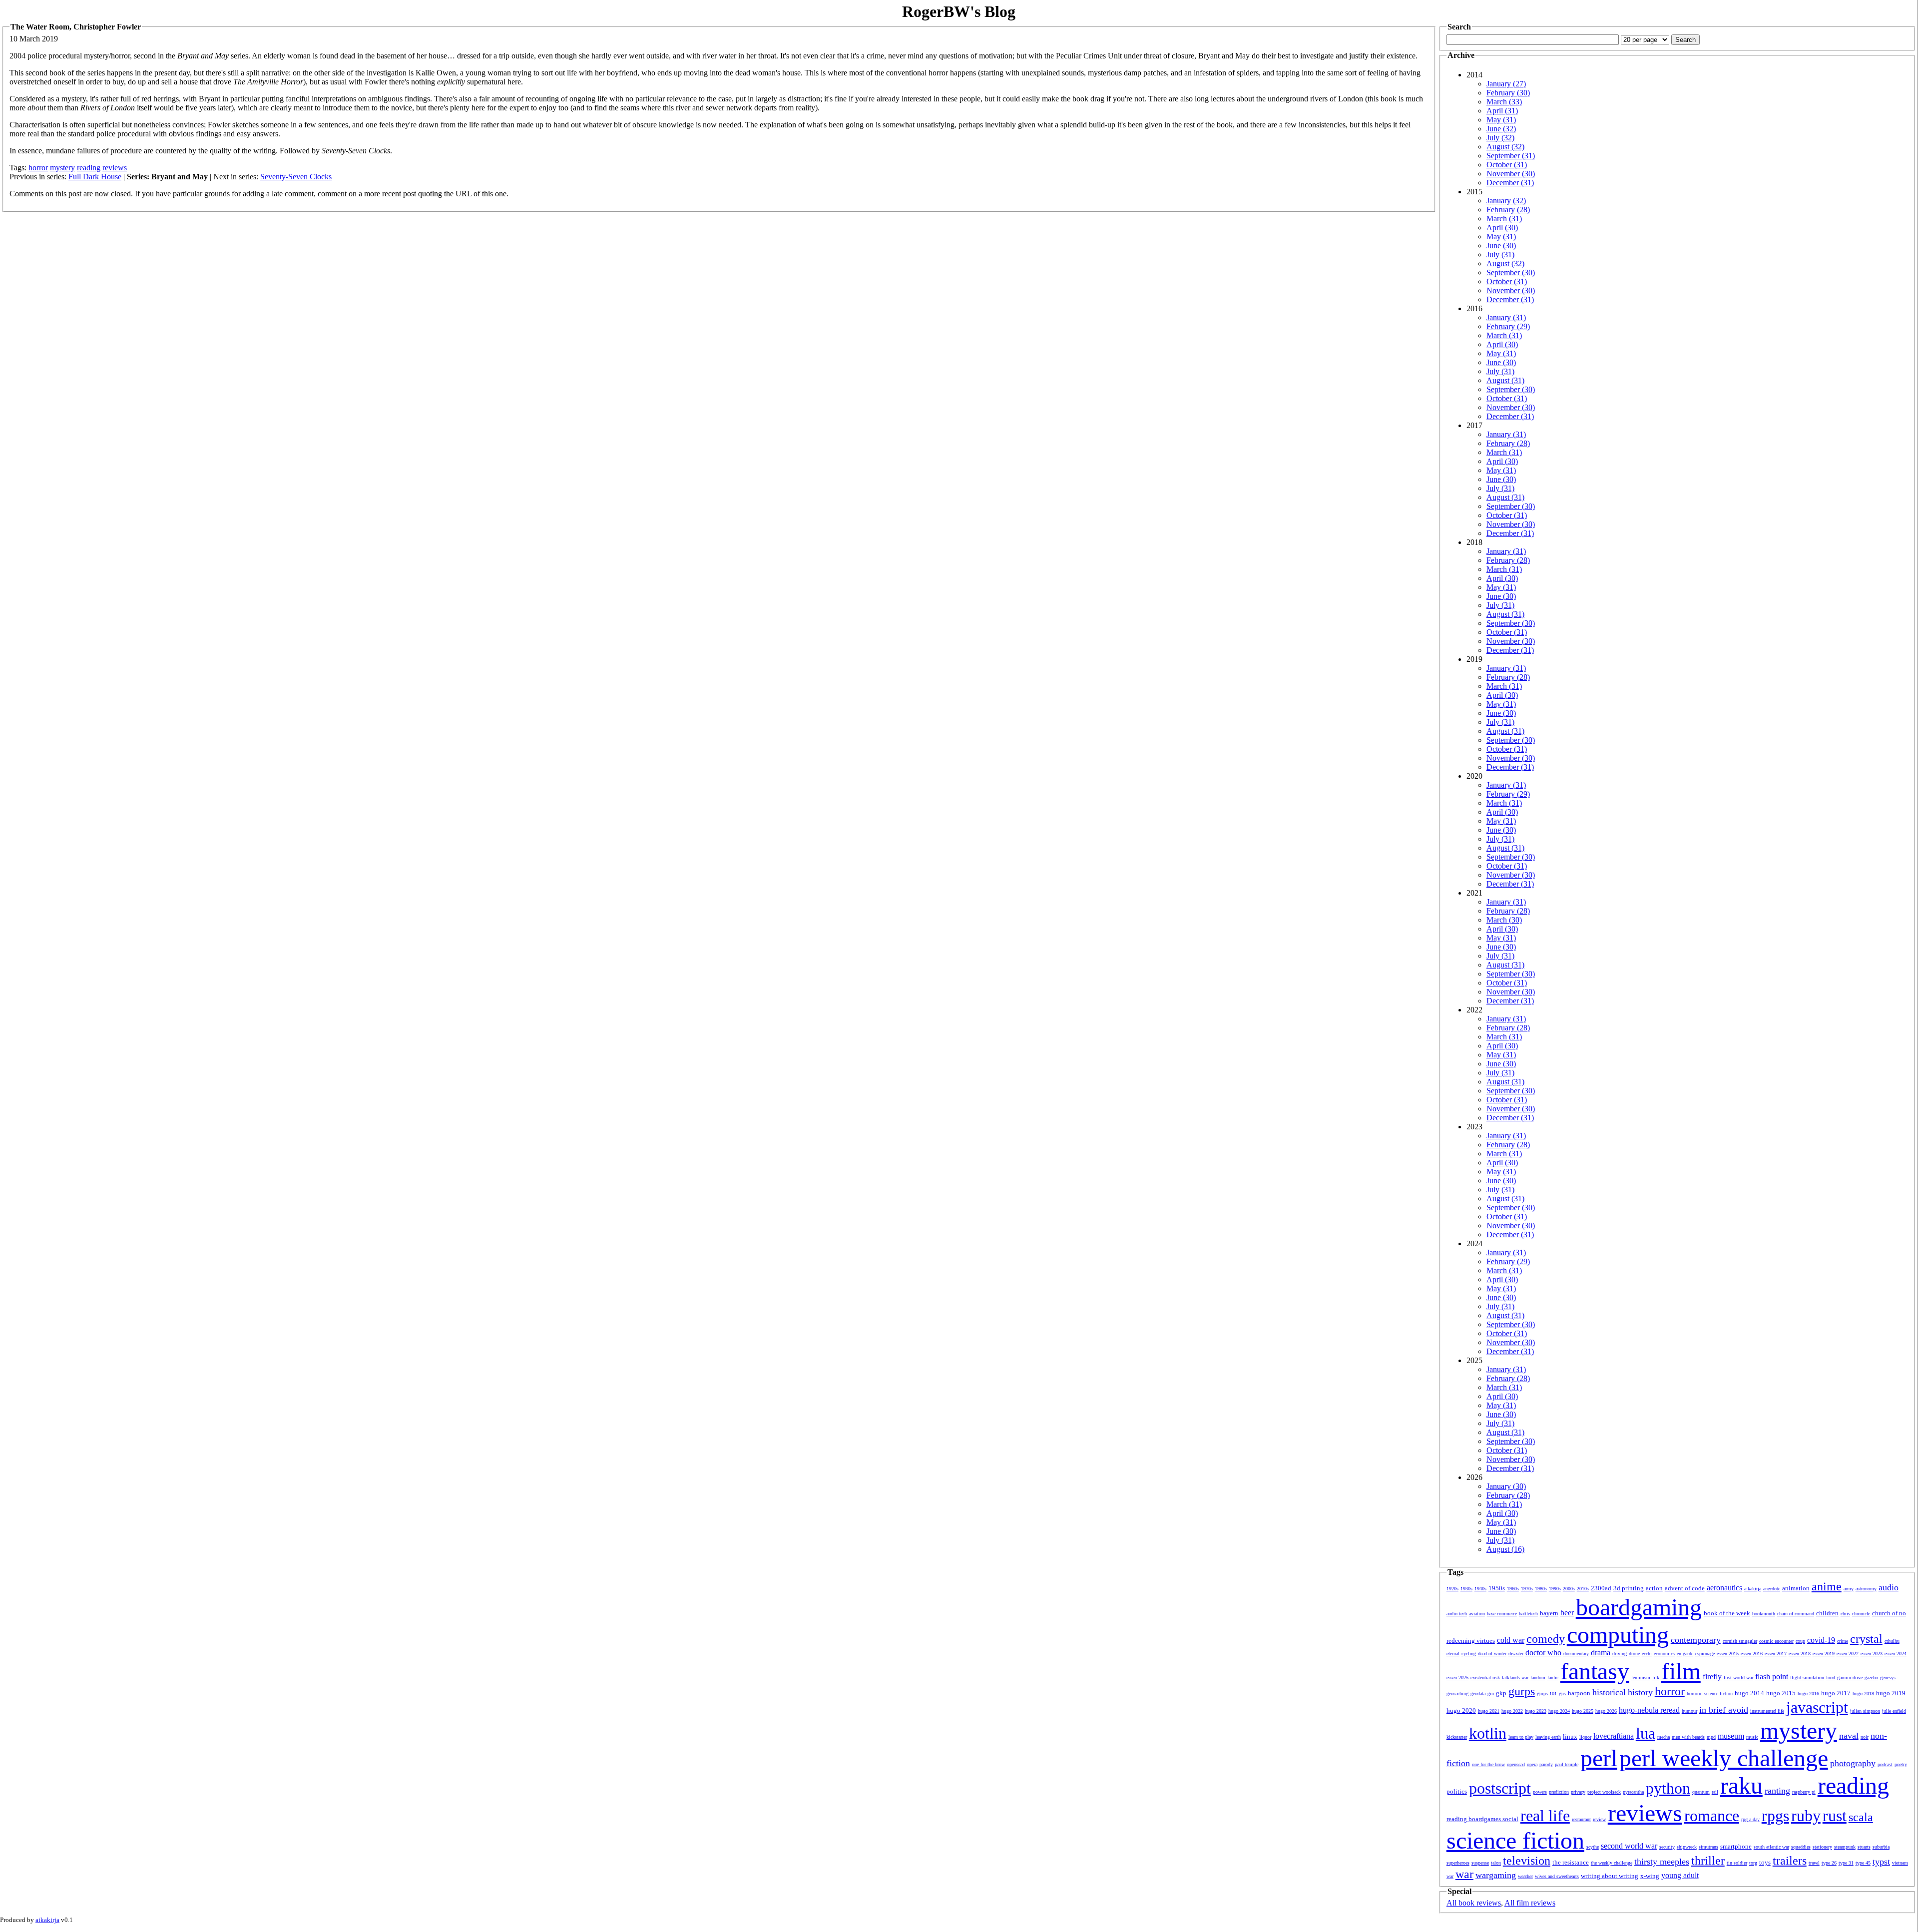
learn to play (1521, 1737)
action (1654, 1588)
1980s (1541, 1589)
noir (1865, 1737)
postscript (1500, 1788)
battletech (1528, 1614)
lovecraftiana (1614, 1736)
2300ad (1601, 1588)
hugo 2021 (1489, 1711)
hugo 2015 (1781, 1693)
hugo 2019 (1891, 1693)
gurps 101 (1547, 1693)
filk (1656, 1678)
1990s (1555, 1589)
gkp (1501, 1693)
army (1849, 1589)
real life (1545, 1816)
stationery (1822, 1847)
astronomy (1866, 1589)
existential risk (1485, 1678)
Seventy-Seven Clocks (296, 177)
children (1827, 1613)
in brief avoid (1724, 1710)
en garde (1685, 1654)
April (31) (1502, 111)
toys (1765, 1862)
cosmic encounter (1776, 1641)
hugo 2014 (1749, 1693)
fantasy (1595, 1671)
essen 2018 (1800, 1654)
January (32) (1506, 201)
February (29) (1508, 326)
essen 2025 (1457, 1678)
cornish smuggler (1740, 1641)
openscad (1516, 1764)
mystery (62, 168)
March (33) (1504, 102)
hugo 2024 (1559, 1711)
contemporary (1696, 1640)
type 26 (1829, 1863)
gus (1562, 1693)
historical (1609, 1692)
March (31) (1504, 219)
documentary (1576, 1654)
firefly (1712, 1677)
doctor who (1543, 1653)
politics (1457, 1791)
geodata (1478, 1693)
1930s (1466, 1589)
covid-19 (1821, 1640)
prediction (1559, 1792)
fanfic (1553, 1678)
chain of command (1796, 1614)
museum (1731, 1736)
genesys (1888, 1678)
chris (1845, 1614)
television (1527, 1861)
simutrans (1708, 1847)
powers (1540, 1792)
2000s (1569, 1589)
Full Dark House (95, 177)
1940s (1480, 1589)
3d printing (1629, 1588)
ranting (1777, 1791)
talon (1496, 1863)
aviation (1477, 1614)
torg (1753, 1863)
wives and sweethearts (1557, 1876)
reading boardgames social (1482, 1819)
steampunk (1845, 1847)
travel (1814, 1863)
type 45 (1863, 1863)
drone (1634, 1654)
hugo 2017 (1836, 1693)
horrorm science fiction (1710, 1693)
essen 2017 (1776, 1654)
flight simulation (1807, 1678)
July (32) (1500, 138)
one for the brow (1488, 1764)
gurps (1522, 1691)
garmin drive (1850, 1678)
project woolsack (1604, 1792)
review (1599, 1819)
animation (1796, 1588)
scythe (1593, 1847)
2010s (1583, 1589)
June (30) (1501, 245)
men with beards (1688, 1737)
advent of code (1685, 1588)
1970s (1527, 1589)
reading (89, 168)
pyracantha (1633, 1792)
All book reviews (1474, 1903)
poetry (1901, 1764)
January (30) (1506, 1486)
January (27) (1506, 84)
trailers (1790, 1861)
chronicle (1861, 1614)
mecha (1664, 1737)
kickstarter (1457, 1737)
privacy (1578, 1792)
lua (1646, 1733)
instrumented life (1767, 1711)
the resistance (1571, 1862)
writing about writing (1610, 1876)
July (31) (1500, 254)
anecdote (1772, 1589)
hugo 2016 (1808, 1693)
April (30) (1502, 228)
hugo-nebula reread (1649, 1710)
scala (1861, 1817)
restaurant (1581, 1819)
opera (1532, 1764)
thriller (1708, 1861)
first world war (1738, 1678)
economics (1664, 1654)
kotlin (1488, 1733)
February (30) (1508, 93)
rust (1835, 1816)
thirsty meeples (1662, 1862)
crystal (1866, 1639)
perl (1599, 1758)
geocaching (1457, 1693)
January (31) (1506, 317)
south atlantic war (1771, 1847)
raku (1741, 1785)
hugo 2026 (1606, 1711)
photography (1853, 1763)
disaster (1516, 1654)
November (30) (1511, 174)
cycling (1469, 1654)
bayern (1549, 1613)
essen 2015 (1728, 1654)
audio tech (1457, 1614)
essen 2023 (1872, 1654)
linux (1570, 1736)
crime (1843, 1641)
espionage (1705, 1654)
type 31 (1846, 1863)
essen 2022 (1848, 1654)
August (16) (1505, 1549)
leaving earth (1548, 1737)
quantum (1701, 1792)
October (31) (1507, 165)
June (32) (1501, 129)
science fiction (1515, 1840)
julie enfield (1894, 1711)
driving (1620, 1654)
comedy (1546, 1639)
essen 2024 (1896, 1654)
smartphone (1736, 1846)
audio (1889, 1587)
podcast (1885, 1764)
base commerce (1502, 1614)
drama (1601, 1653)
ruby (1806, 1816)
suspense (1480, 1863)
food (1831, 1678)
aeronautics (1724, 1588)
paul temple (1567, 1764)
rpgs (1775, 1816)
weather (1525, 1876)
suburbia (1881, 1847)
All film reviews (1530, 1903)
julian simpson (1865, 1711)
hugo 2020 (1461, 1710)
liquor (1585, 1737)
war (1464, 1874)
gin (1491, 1693)
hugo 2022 (1512, 1711)
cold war (1511, 1640)
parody (1546, 1764)
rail (1715, 1792)
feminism (1641, 1678)
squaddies (1801, 1847)
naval (1849, 1736)
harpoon (1579, 1693)
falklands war (1515, 1678)
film (1681, 1671)
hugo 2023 (1536, 1711)
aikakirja (1753, 1589)
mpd (1711, 1737)
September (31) (1511, 156)
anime (1827, 1586)
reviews (115, 168)
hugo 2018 (1863, 1693)
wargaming (1496, 1875)
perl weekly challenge (1724, 1758)
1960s (1513, 1589)
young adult (1680, 1875)
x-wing (1650, 1876)
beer (1567, 1613)
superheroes (1458, 1863)
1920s (1452, 1589)
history (1640, 1692)
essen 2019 (1824, 1654)
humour (1689, 1711)
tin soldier (1737, 1863)
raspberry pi (1804, 1792)
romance (1712, 1816)
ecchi (1647, 1654)
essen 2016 (1752, 1654)
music (1752, 1737)
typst (1881, 1862)
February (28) (1508, 210)
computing (1618, 1635)
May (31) (1501, 120)
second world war (1629, 1846)
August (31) (1505, 380)
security (1667, 1847)
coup (1800, 1641)
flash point (1772, 1677)
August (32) (1505, 147)
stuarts (1864, 1847)
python (1668, 1788)
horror (38, 168)
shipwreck (1687, 1847)
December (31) (1510, 183)
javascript (1817, 1707)
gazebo (1871, 1678)
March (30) (1504, 920)
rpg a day (1750, 1819)
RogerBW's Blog (959, 11)
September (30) (1511, 272)
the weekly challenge (1612, 1863)
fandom (1538, 1678)
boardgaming (1639, 1607)
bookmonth (1764, 1614)
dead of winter (1492, 1654)
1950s (1497, 1588)
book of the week (1727, 1613)
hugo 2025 (1583, 1711)
